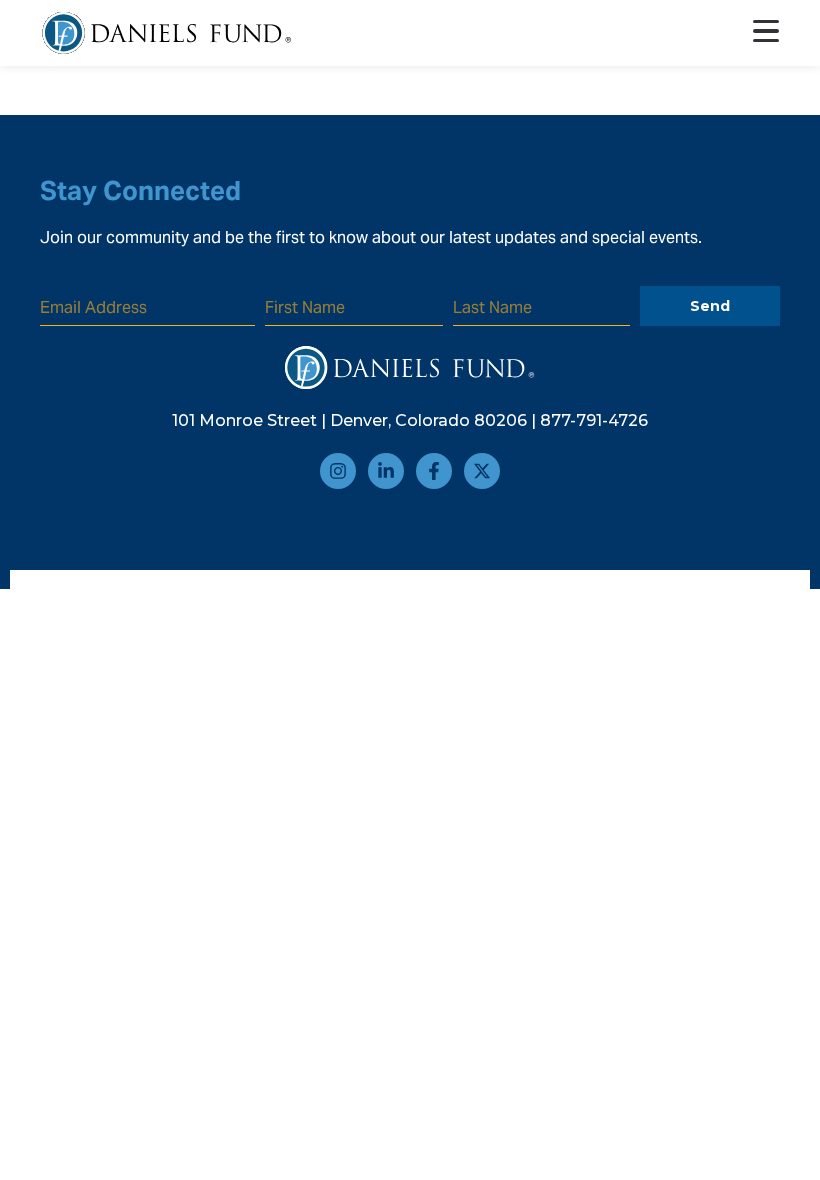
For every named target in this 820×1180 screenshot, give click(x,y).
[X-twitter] (482, 471)
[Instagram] (338, 471)
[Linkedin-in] (386, 471)
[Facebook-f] (434, 471)
